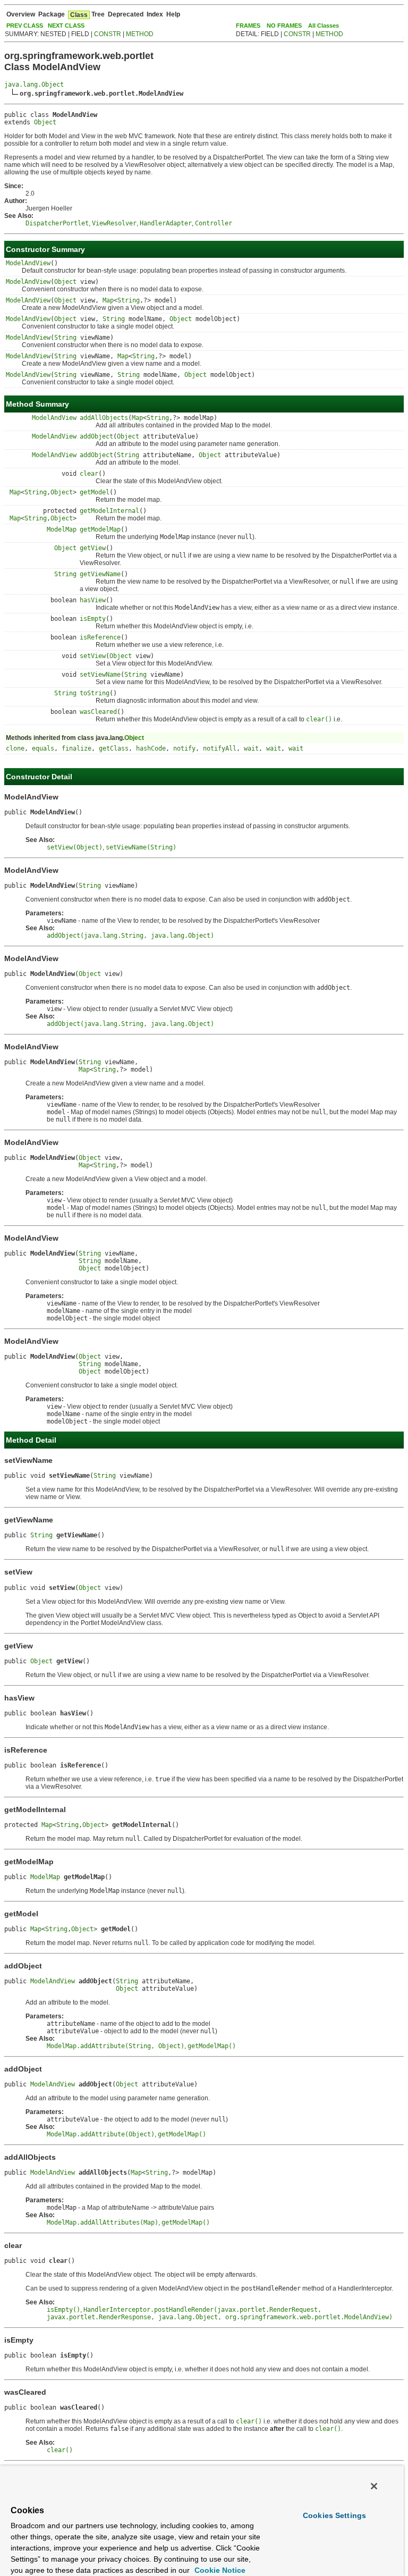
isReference (100, 637)
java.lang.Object (34, 85)
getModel (95, 492)
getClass (114, 748)
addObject (96, 436)
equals (43, 748)
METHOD (140, 34)
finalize (76, 748)
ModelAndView (28, 263)
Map (108, 300)
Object (45, 122)
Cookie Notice (219, 2570)
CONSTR (108, 34)
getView (93, 548)
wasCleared (98, 712)
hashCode (151, 748)
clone (15, 748)
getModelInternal (109, 511)
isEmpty (93, 619)
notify (184, 748)
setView (93, 656)
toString (95, 693)
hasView (93, 600)
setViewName (100, 675)
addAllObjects (104, 418)
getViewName (100, 574)
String (129, 300)
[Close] (374, 2486)
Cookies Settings (334, 2515)
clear (89, 474)
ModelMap (62, 529)
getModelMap (100, 529)
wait (251, 748)
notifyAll (220, 748)
